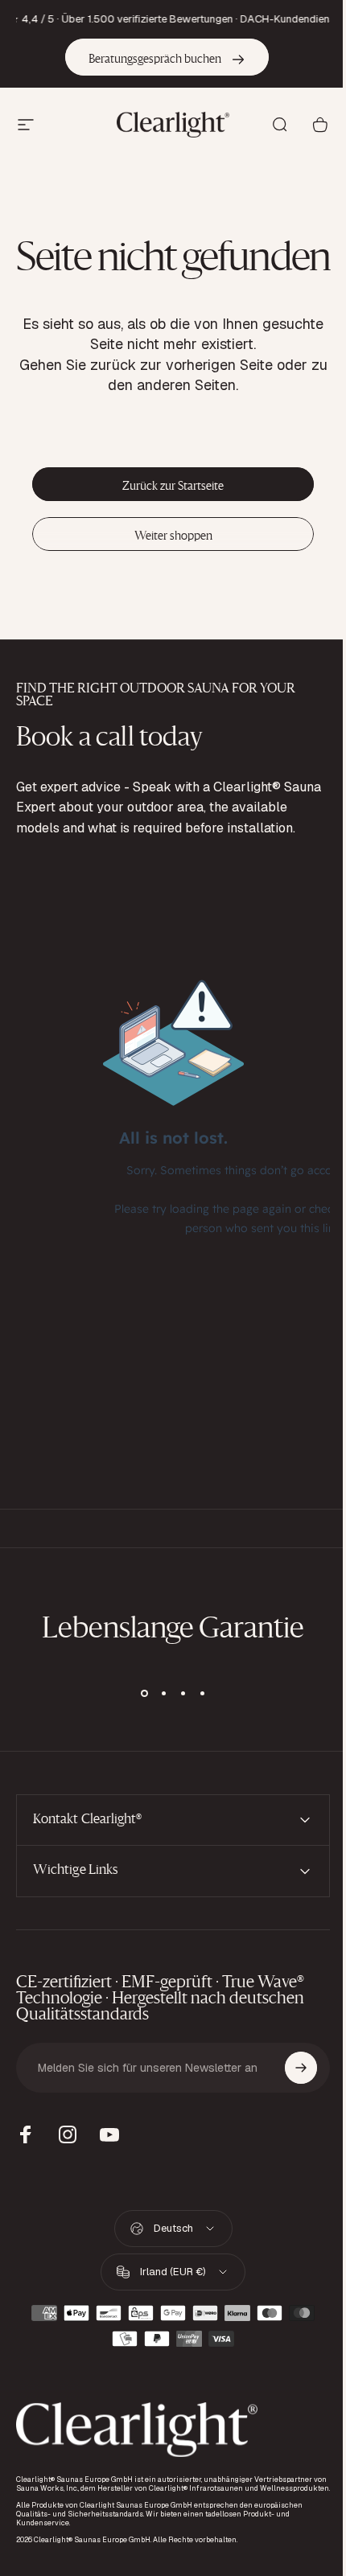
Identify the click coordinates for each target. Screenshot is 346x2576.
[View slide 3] (183, 1693)
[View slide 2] (163, 1693)
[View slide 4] (202, 1693)
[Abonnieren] (289, 2143)
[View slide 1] (144, 1693)
